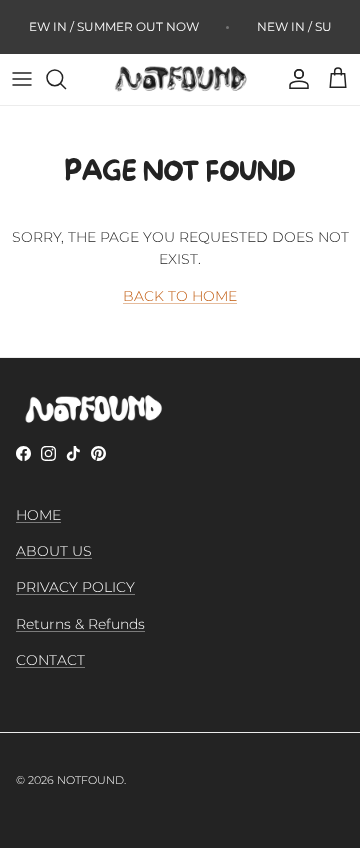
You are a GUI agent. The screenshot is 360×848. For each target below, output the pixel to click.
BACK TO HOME (180, 296)
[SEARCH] (66, 79)
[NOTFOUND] (180, 79)
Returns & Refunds (80, 624)
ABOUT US (54, 551)
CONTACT (50, 660)
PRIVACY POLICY (75, 587)
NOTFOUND (90, 780)
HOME (38, 515)
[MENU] (22, 79)
